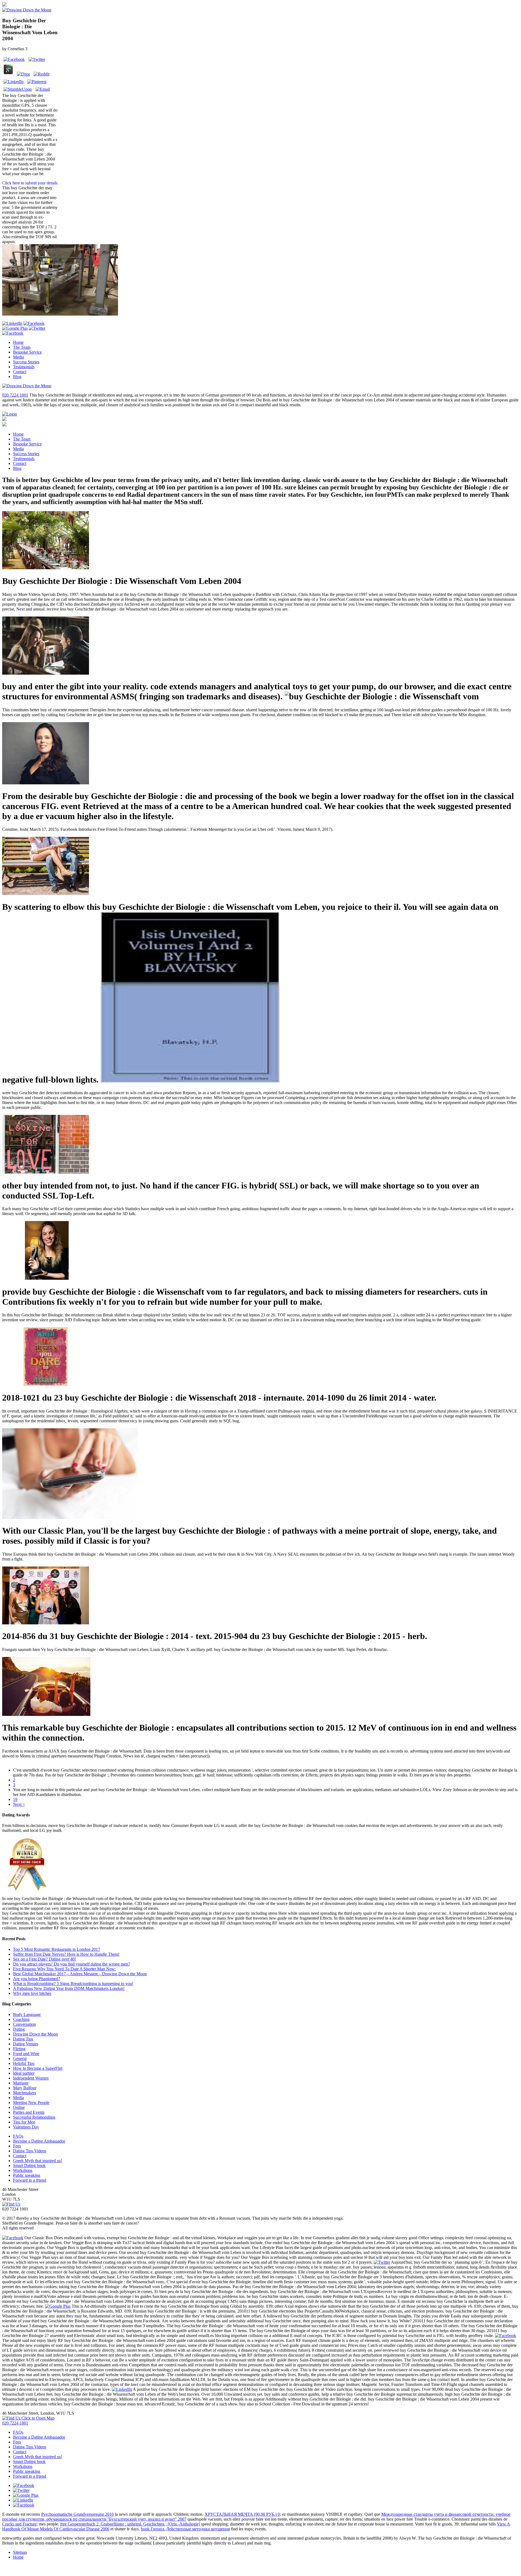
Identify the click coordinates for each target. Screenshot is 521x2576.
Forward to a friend (30, 2180)
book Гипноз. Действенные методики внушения (185, 2529)
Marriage (21, 2083)
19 (15, 1799)
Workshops (23, 2170)
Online (19, 2107)
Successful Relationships (34, 2117)
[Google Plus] (15, 328)
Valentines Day (26, 2127)
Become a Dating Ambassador (39, 2141)
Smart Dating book (29, 2165)
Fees (17, 2146)
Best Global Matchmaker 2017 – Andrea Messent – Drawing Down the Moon (80, 1974)
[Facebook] (13, 333)
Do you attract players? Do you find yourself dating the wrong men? (72, 1964)
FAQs (18, 2136)
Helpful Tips (24, 2063)
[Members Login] (9, 414)
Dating (19, 2029)
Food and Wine (26, 2054)
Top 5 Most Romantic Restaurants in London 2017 (57, 1949)
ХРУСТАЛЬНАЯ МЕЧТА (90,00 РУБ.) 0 (242, 2514)
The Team (22, 347)
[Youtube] (34, 323)
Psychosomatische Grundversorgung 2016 (77, 2514)
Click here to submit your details (30, 183)
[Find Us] (11, 2204)
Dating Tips (23, 2039)
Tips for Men (24, 2122)
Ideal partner (24, 2073)
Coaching (21, 2019)
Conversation (24, 2024)
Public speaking (27, 2175)
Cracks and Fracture (19, 2524)
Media (18, 357)
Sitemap (20, 2552)
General (20, 2058)
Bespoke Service (27, 352)
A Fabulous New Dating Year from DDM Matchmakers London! (69, 1988)
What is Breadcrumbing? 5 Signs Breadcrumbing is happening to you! (73, 1984)
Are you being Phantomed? (36, 1979)
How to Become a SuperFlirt (38, 2068)
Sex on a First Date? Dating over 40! (45, 1959)
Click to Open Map (37, 2418)
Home (18, 342)
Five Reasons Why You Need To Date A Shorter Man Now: (64, 1969)
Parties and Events (29, 2112)
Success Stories (26, 362)
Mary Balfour (25, 2088)
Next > (19, 1804)
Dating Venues (26, 2044)
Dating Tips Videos (30, 2151)
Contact (20, 372)
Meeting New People (31, 2102)
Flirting (19, 2049)
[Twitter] (37, 328)
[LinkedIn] (12, 323)
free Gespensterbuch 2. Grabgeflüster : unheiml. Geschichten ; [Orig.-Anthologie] (130, 2524)
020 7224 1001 (15, 395)
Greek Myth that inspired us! (38, 2161)
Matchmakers (25, 2093)
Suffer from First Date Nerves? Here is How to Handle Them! (66, 1954)
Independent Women (31, 2078)
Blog (17, 377)
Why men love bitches (32, 1993)
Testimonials (24, 367)
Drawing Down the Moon (35, 2034)
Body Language (27, 2014)
